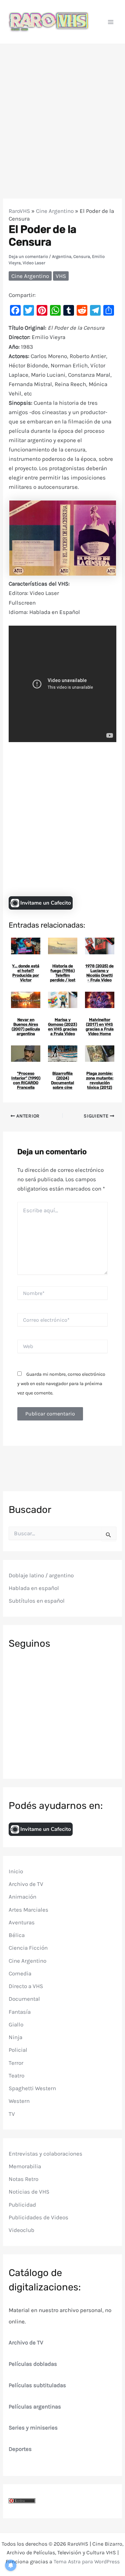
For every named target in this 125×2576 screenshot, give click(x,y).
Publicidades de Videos (38, 2217)
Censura (82, 256)
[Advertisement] (62, 110)
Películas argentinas (35, 2406)
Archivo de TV (26, 1884)
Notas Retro (23, 2179)
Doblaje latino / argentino (41, 1575)
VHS (61, 276)
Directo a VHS (26, 1986)
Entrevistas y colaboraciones (45, 2154)
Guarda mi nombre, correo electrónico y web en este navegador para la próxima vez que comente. (61, 1384)
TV (12, 2114)
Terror (16, 2063)
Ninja (15, 2037)
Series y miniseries (33, 2428)
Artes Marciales (28, 1910)
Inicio (16, 1871)
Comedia (20, 1973)
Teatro (16, 2075)
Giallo (16, 2024)
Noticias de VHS (29, 2192)
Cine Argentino (55, 211)
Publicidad (22, 2205)
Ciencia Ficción (28, 1948)
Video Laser (34, 263)
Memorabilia (25, 2166)
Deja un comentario (28, 256)
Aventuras (22, 1922)
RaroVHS (19, 211)
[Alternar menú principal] (111, 22)
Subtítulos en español (37, 1601)
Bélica (17, 1935)
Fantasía (20, 2012)
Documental (24, 1999)
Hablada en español (34, 1588)
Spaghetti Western (32, 2088)
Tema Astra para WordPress (87, 2561)
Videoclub (21, 2230)
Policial (18, 2050)
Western (19, 2101)
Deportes (20, 2449)
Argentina (62, 256)
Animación (22, 1897)
